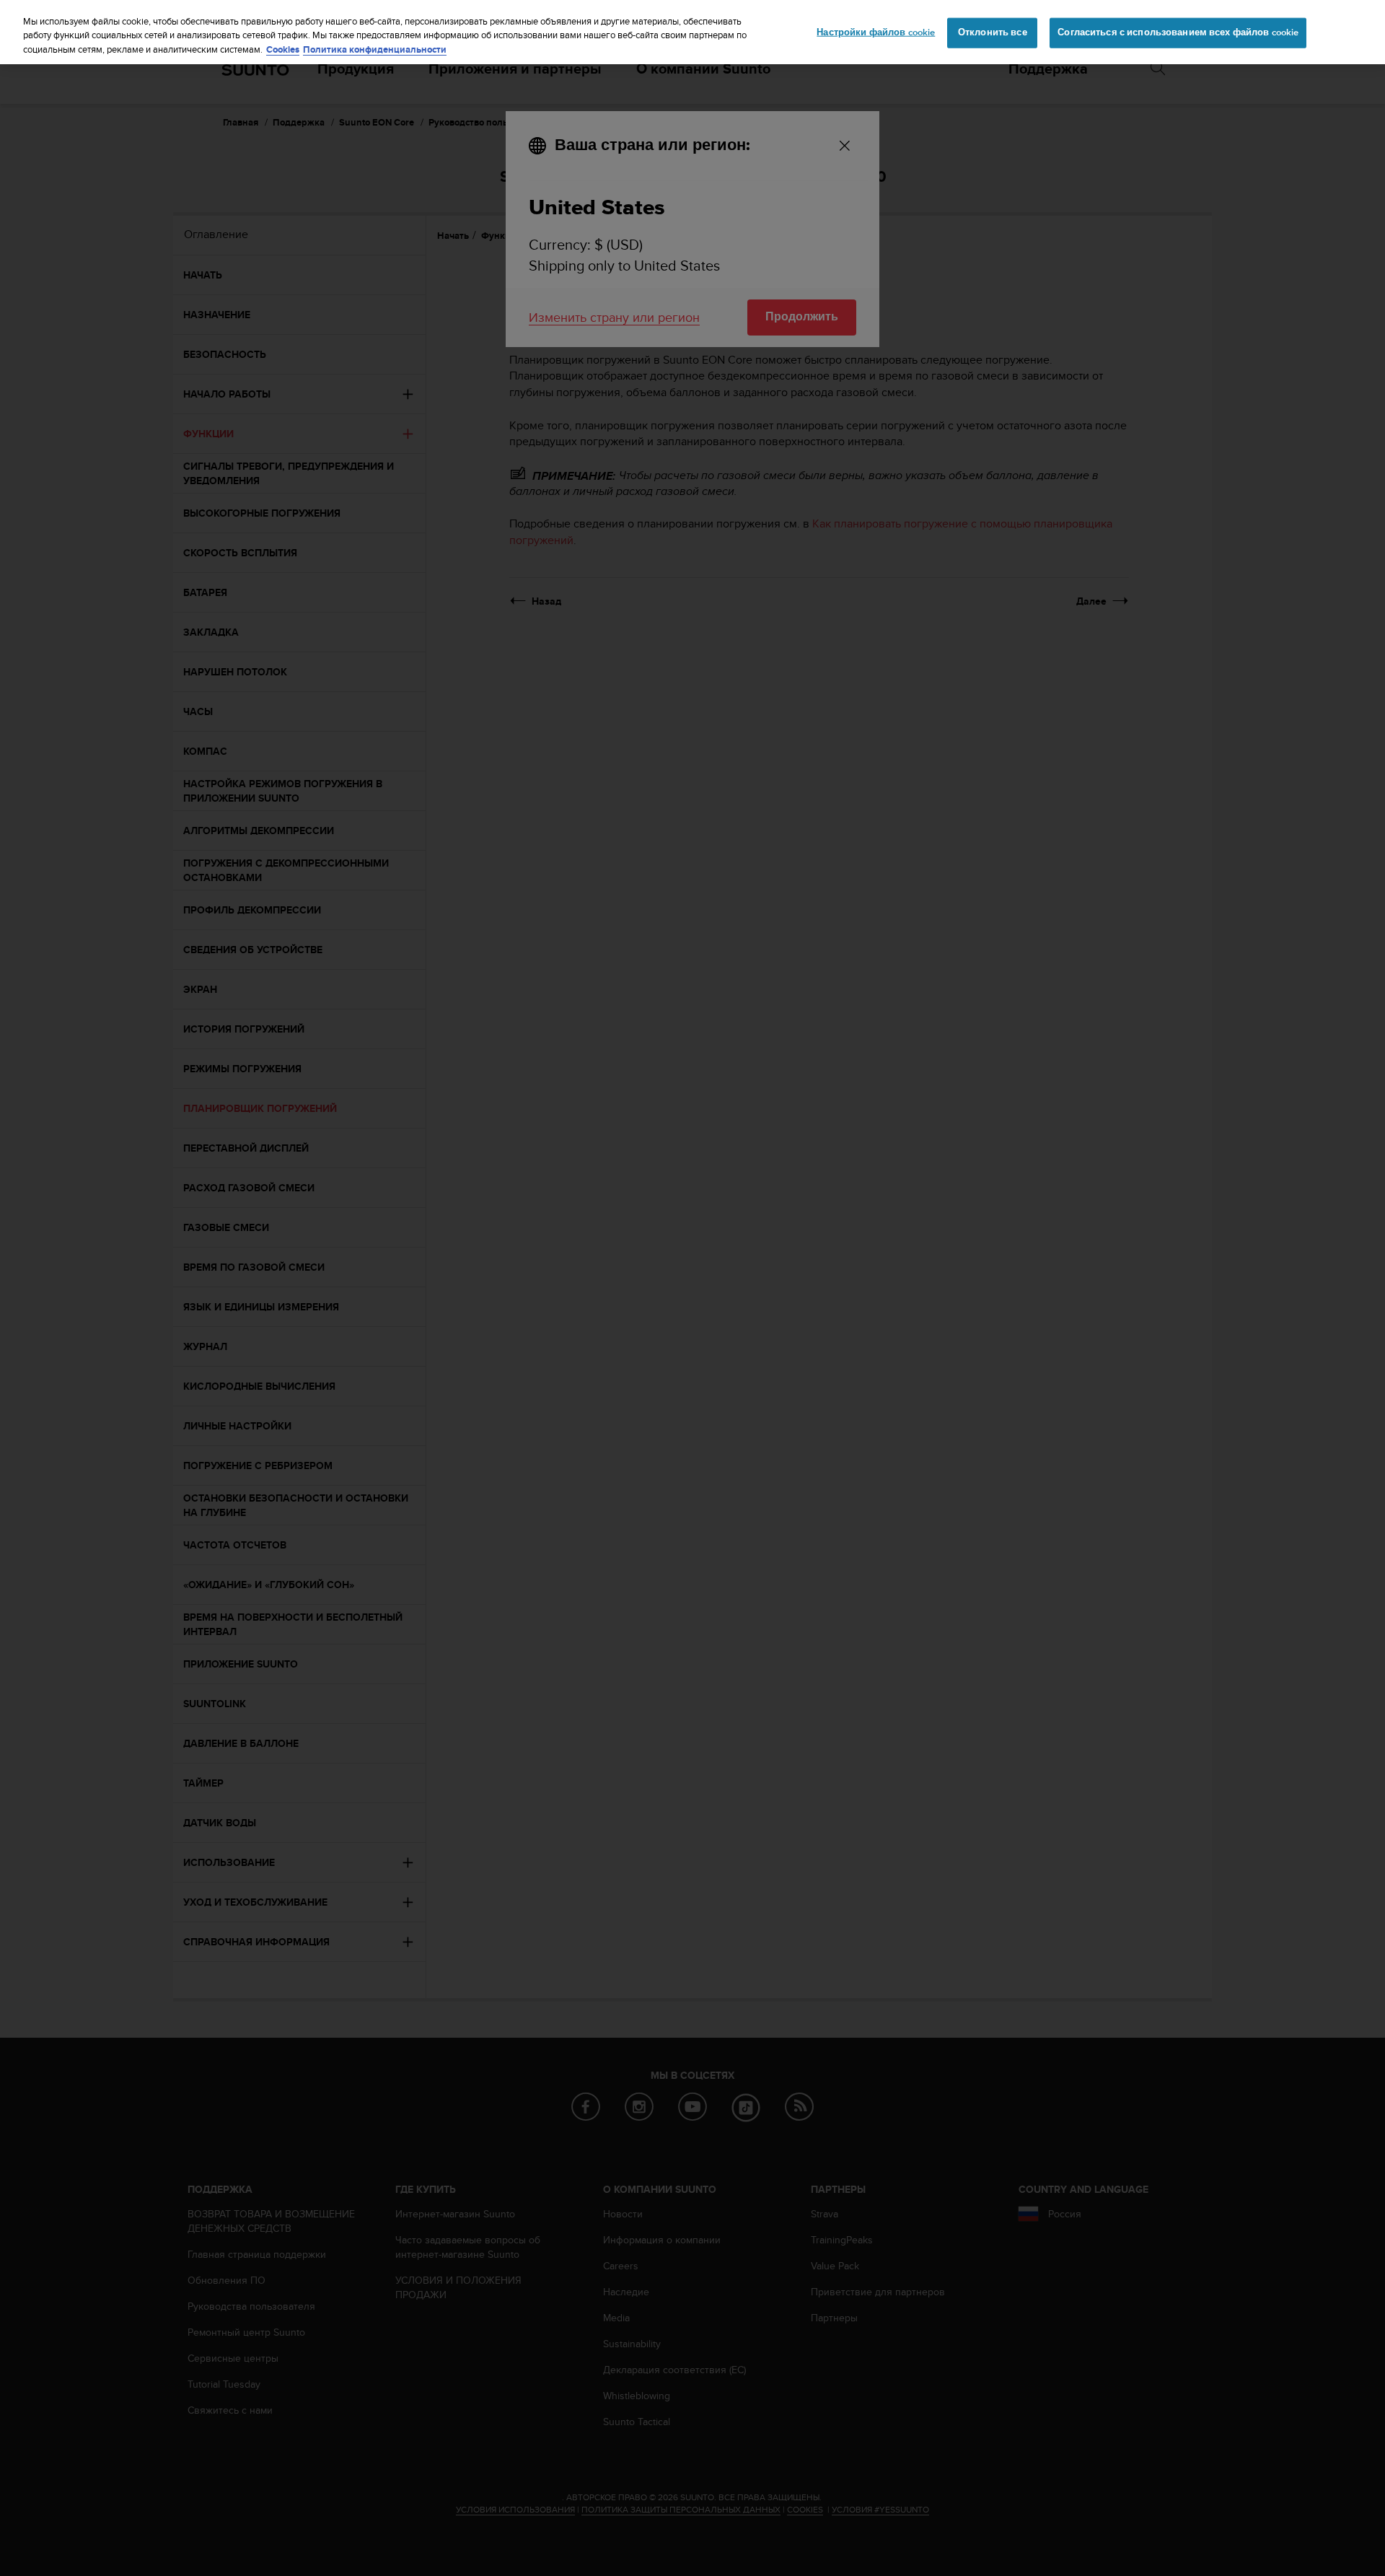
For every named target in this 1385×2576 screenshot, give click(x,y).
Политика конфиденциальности (375, 49)
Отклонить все (993, 32)
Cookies (283, 49)
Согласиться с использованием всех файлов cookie (1178, 32)
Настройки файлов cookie (876, 32)
